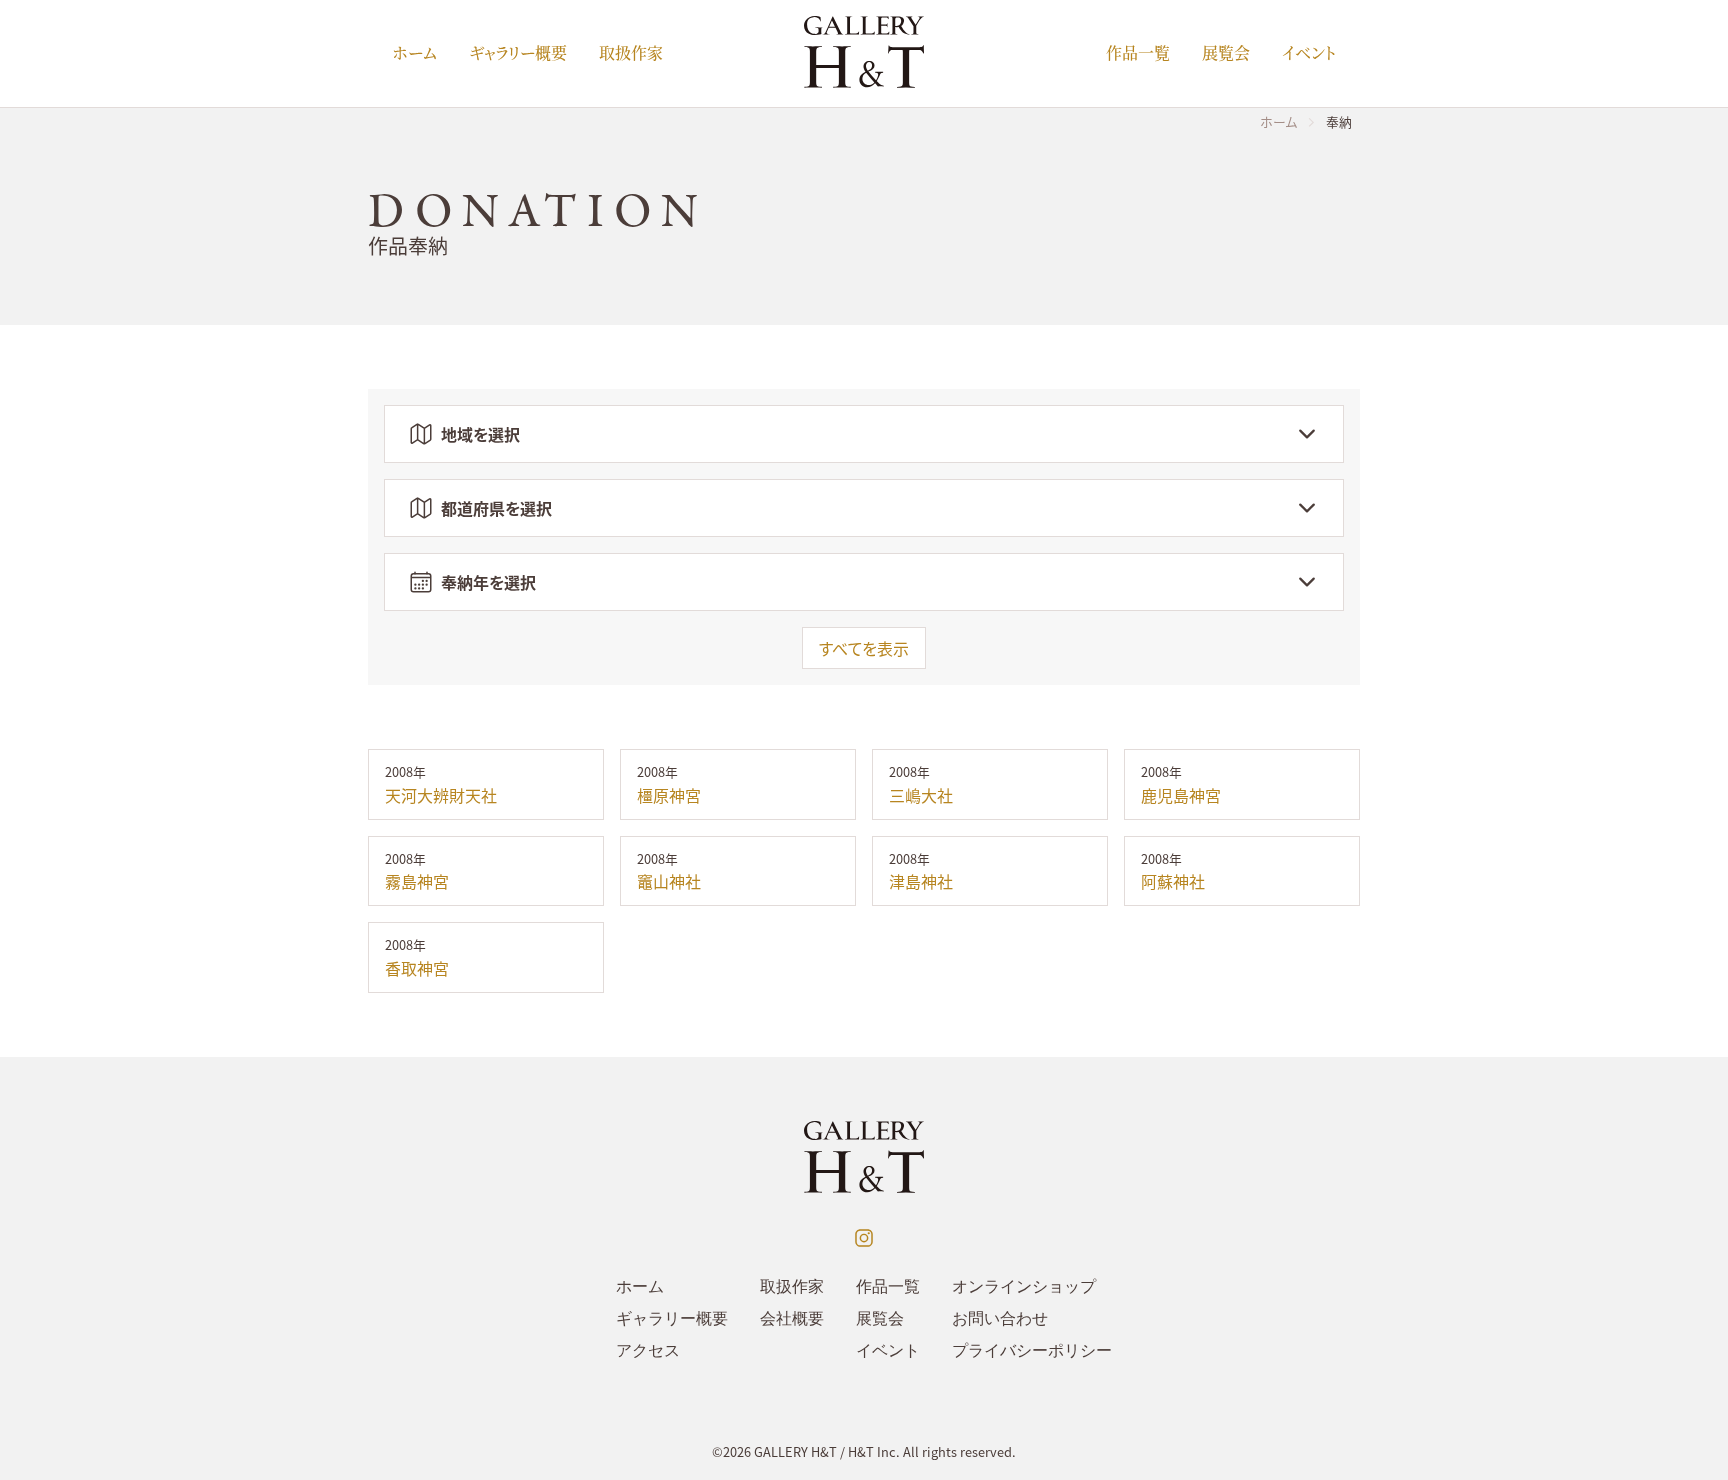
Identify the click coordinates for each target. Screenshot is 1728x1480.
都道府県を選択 (496, 508)
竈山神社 (669, 881)
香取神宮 (417, 968)
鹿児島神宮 (1181, 795)
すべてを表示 (864, 648)
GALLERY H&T (795, 1451)
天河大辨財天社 (441, 795)
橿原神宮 (669, 795)
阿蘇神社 (1173, 881)
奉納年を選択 (488, 582)
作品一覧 (1138, 52)
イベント (1309, 52)
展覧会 (1226, 52)
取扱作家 (631, 52)
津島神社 (921, 881)
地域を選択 (480, 434)
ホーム (414, 52)
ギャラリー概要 (518, 52)
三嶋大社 (921, 795)
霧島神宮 (417, 881)
